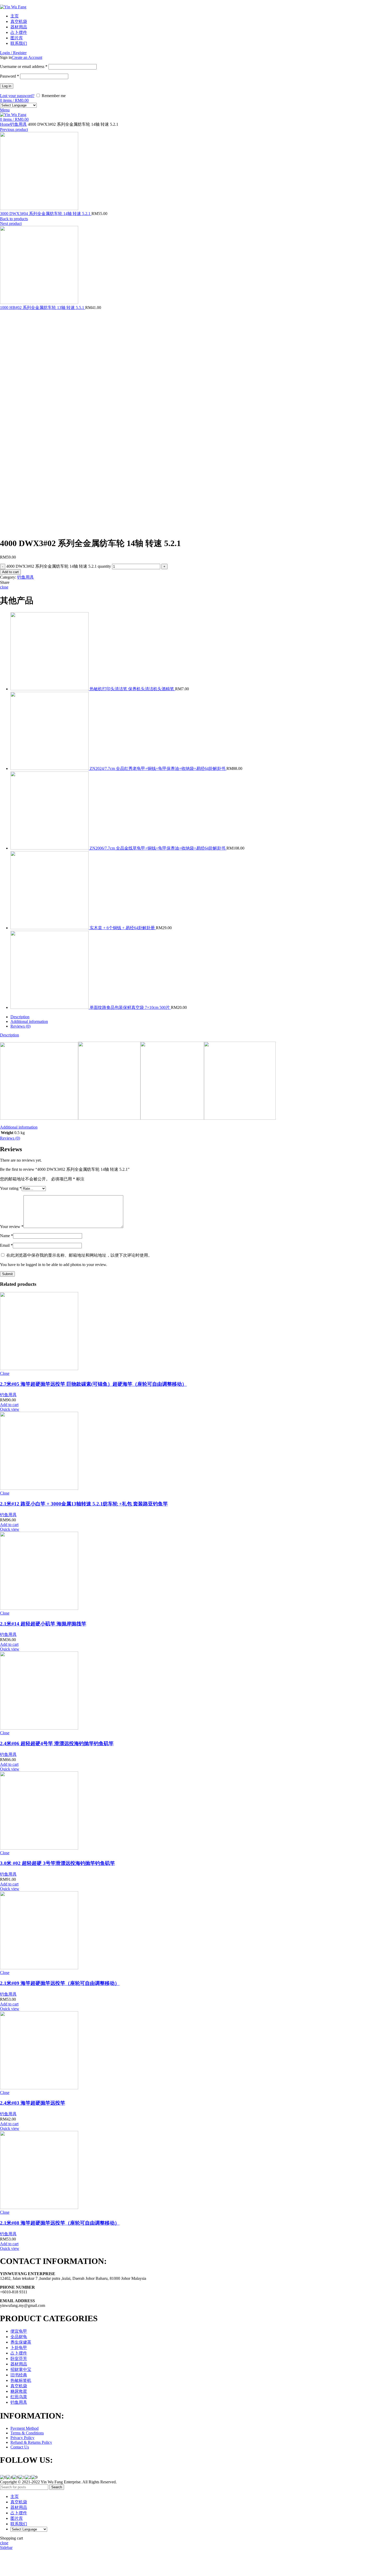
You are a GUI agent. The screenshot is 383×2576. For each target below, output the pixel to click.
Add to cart (10, 572)
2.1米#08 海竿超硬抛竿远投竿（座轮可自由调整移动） (60, 2223)
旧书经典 (19, 2375)
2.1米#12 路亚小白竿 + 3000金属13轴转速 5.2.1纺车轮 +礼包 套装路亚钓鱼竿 (84, 1504)
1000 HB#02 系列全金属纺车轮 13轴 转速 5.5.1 (43, 308)
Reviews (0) (20, 1026)
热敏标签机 (21, 2380)
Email (6, 1245)
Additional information (29, 1021)
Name (7, 1236)
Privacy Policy (22, 2438)
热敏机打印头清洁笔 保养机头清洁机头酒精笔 (132, 689)
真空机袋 (19, 2386)
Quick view (10, 1409)
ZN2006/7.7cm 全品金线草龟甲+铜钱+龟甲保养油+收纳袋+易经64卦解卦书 (158, 848)
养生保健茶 (21, 2342)
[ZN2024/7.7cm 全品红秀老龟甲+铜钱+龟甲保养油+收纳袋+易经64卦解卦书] (50, 768)
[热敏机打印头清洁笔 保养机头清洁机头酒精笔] (50, 689)
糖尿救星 (19, 2391)
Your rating (11, 1188)
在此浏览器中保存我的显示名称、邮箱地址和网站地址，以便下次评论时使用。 (79, 1255)
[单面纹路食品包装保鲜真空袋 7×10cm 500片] (50, 1007)
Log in (7, 86)
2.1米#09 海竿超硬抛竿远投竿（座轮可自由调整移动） (60, 1983)
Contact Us (20, 2447)
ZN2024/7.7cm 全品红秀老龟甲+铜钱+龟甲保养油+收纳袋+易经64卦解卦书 (158, 768)
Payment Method (24, 2428)
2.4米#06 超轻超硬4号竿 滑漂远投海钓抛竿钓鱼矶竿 (57, 1743)
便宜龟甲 (19, 2331)
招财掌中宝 (21, 2369)
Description (20, 1017)
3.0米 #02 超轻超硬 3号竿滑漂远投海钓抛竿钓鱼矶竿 (57, 1863)
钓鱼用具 (18, 124)
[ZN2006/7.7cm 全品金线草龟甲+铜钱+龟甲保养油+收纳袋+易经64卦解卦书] (50, 848)
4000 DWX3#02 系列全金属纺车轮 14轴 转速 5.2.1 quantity (59, 566)
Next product (11, 223)
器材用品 (19, 2364)
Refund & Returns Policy (31, 2442)
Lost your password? (17, 96)
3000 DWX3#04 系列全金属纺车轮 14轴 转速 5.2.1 (46, 214)
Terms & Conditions (27, 2433)
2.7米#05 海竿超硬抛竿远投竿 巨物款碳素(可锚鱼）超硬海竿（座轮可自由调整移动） (93, 1384)
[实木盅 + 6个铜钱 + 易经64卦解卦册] (50, 928)
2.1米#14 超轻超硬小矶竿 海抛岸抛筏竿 (43, 1624)
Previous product (14, 129)
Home (5, 124)
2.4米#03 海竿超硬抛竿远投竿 (33, 2103)
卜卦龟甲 (19, 2348)
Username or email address (24, 67)
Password (10, 76)
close (4, 587)
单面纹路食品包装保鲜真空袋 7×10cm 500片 (130, 1007)
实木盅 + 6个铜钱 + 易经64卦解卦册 (123, 928)
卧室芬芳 (19, 2359)
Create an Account (27, 57)
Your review (12, 1227)
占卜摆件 (19, 2353)
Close (5, 1373)
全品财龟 (19, 2337)
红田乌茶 (19, 2397)
